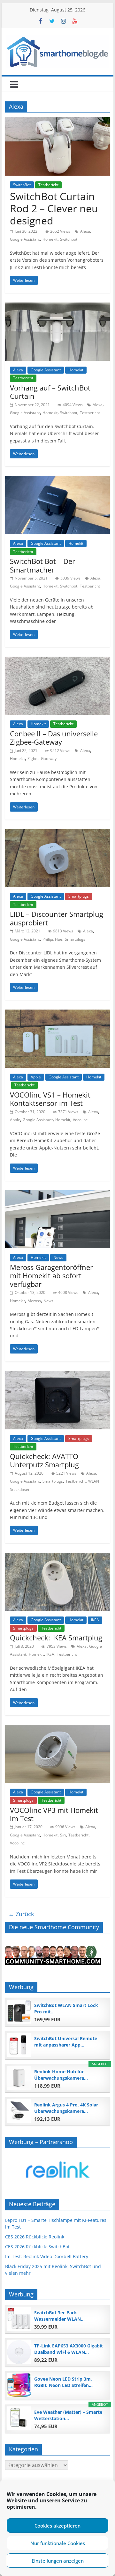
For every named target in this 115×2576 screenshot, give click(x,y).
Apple (36, 1077)
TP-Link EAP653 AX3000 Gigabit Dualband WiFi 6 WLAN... (69, 2349)
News (58, 1257)
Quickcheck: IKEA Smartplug (56, 1638)
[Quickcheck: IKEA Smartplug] (57, 1557)
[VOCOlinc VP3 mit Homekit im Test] (57, 1729)
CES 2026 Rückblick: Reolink (35, 2237)
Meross (34, 1301)
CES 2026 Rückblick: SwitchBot (37, 2247)
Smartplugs (79, 896)
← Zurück (21, 1914)
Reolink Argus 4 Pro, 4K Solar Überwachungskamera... (66, 2108)
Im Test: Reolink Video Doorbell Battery (47, 2256)
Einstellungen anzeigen (58, 2561)
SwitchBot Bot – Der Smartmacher (42, 565)
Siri (63, 1835)
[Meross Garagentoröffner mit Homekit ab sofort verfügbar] (57, 1194)
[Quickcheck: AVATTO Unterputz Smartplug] (57, 1375)
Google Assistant (25, 239)
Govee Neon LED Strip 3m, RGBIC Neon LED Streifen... (63, 2382)
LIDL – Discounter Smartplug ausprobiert (57, 918)
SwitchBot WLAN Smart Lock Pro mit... (66, 2008)
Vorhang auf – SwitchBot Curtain (50, 392)
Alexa (85, 231)
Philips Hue (52, 939)
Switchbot (69, 239)
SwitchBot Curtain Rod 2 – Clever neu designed (54, 208)
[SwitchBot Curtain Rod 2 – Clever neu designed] (57, 121)
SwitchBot (22, 185)
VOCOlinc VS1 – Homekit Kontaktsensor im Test (50, 1099)
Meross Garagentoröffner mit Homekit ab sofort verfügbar (51, 1276)
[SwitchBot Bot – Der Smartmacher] (57, 480)
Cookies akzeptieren (57, 2526)
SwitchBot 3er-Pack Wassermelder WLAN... (59, 2316)
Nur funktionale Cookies (58, 2543)
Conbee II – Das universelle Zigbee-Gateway (54, 738)
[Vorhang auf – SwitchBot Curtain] (57, 306)
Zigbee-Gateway (42, 759)
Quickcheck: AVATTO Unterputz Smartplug (44, 1460)
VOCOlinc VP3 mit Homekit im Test (54, 1814)
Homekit (50, 239)
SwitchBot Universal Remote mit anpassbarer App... (66, 2042)
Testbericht (48, 185)
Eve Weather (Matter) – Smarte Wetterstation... (68, 2415)
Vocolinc (80, 1120)
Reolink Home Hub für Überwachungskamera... (61, 2075)
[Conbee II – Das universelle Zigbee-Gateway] (57, 660)
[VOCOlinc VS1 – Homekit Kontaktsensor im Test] (57, 1013)
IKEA (95, 1620)
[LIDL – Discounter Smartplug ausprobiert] (57, 833)
